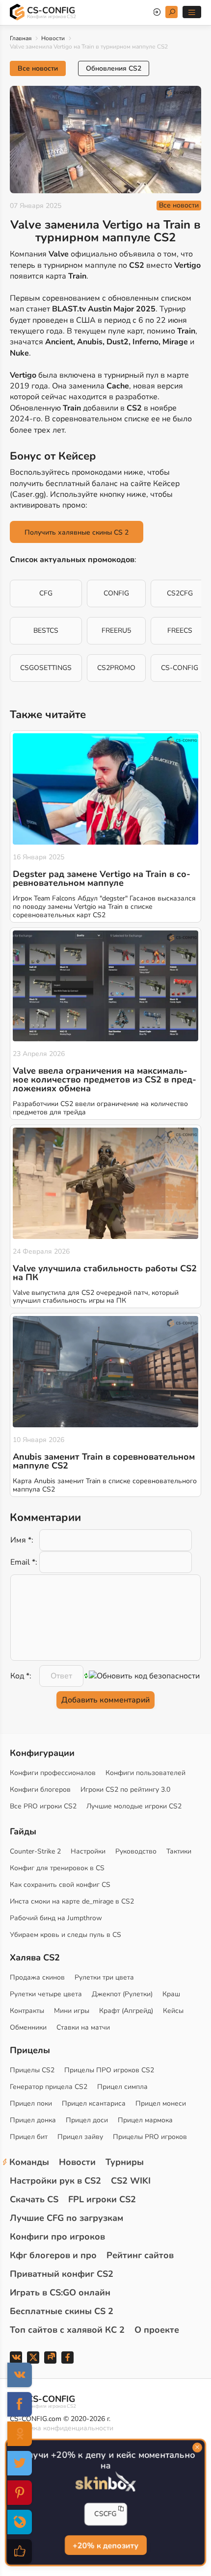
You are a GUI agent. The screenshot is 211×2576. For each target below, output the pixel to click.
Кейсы (173, 2011)
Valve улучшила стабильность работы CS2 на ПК (105, 1273)
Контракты (27, 2011)
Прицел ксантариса (94, 2103)
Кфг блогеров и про (53, 2255)
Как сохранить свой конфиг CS (60, 1885)
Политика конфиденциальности (62, 2428)
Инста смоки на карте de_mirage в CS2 (72, 1901)
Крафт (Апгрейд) (126, 2011)
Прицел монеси (161, 2103)
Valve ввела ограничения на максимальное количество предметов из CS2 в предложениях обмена (105, 1080)
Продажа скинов (37, 1977)
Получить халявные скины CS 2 (77, 532)
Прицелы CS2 (32, 2070)
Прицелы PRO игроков (150, 2137)
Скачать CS (34, 2199)
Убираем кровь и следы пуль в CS (66, 1935)
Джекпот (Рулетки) (122, 1994)
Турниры (125, 2162)
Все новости (38, 68)
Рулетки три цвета (104, 1977)
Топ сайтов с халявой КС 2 (67, 2330)
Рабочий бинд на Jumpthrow (56, 1918)
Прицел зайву (80, 2137)
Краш (171, 1994)
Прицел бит (29, 2137)
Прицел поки (31, 2103)
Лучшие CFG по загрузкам (66, 2218)
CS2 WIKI (131, 2181)
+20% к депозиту (105, 2546)
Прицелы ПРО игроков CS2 (109, 2070)
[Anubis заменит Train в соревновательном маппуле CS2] (105, 1372)
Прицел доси (87, 2120)
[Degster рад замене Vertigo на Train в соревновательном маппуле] (105, 789)
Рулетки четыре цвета (46, 1994)
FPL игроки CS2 (102, 2199)
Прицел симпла (122, 2087)
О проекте (157, 2330)
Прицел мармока (145, 2120)
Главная (21, 38)
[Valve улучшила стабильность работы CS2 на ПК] (105, 1183)
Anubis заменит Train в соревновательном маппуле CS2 (104, 1461)
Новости (53, 38)
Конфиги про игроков (57, 2237)
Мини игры (72, 2011)
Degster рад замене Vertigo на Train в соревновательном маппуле (102, 878)
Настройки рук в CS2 (55, 2181)
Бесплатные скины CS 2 (62, 2311)
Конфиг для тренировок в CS (57, 1868)
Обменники (28, 2027)
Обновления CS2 (114, 68)
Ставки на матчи (83, 2027)
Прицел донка (33, 2120)
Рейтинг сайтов (140, 2255)
